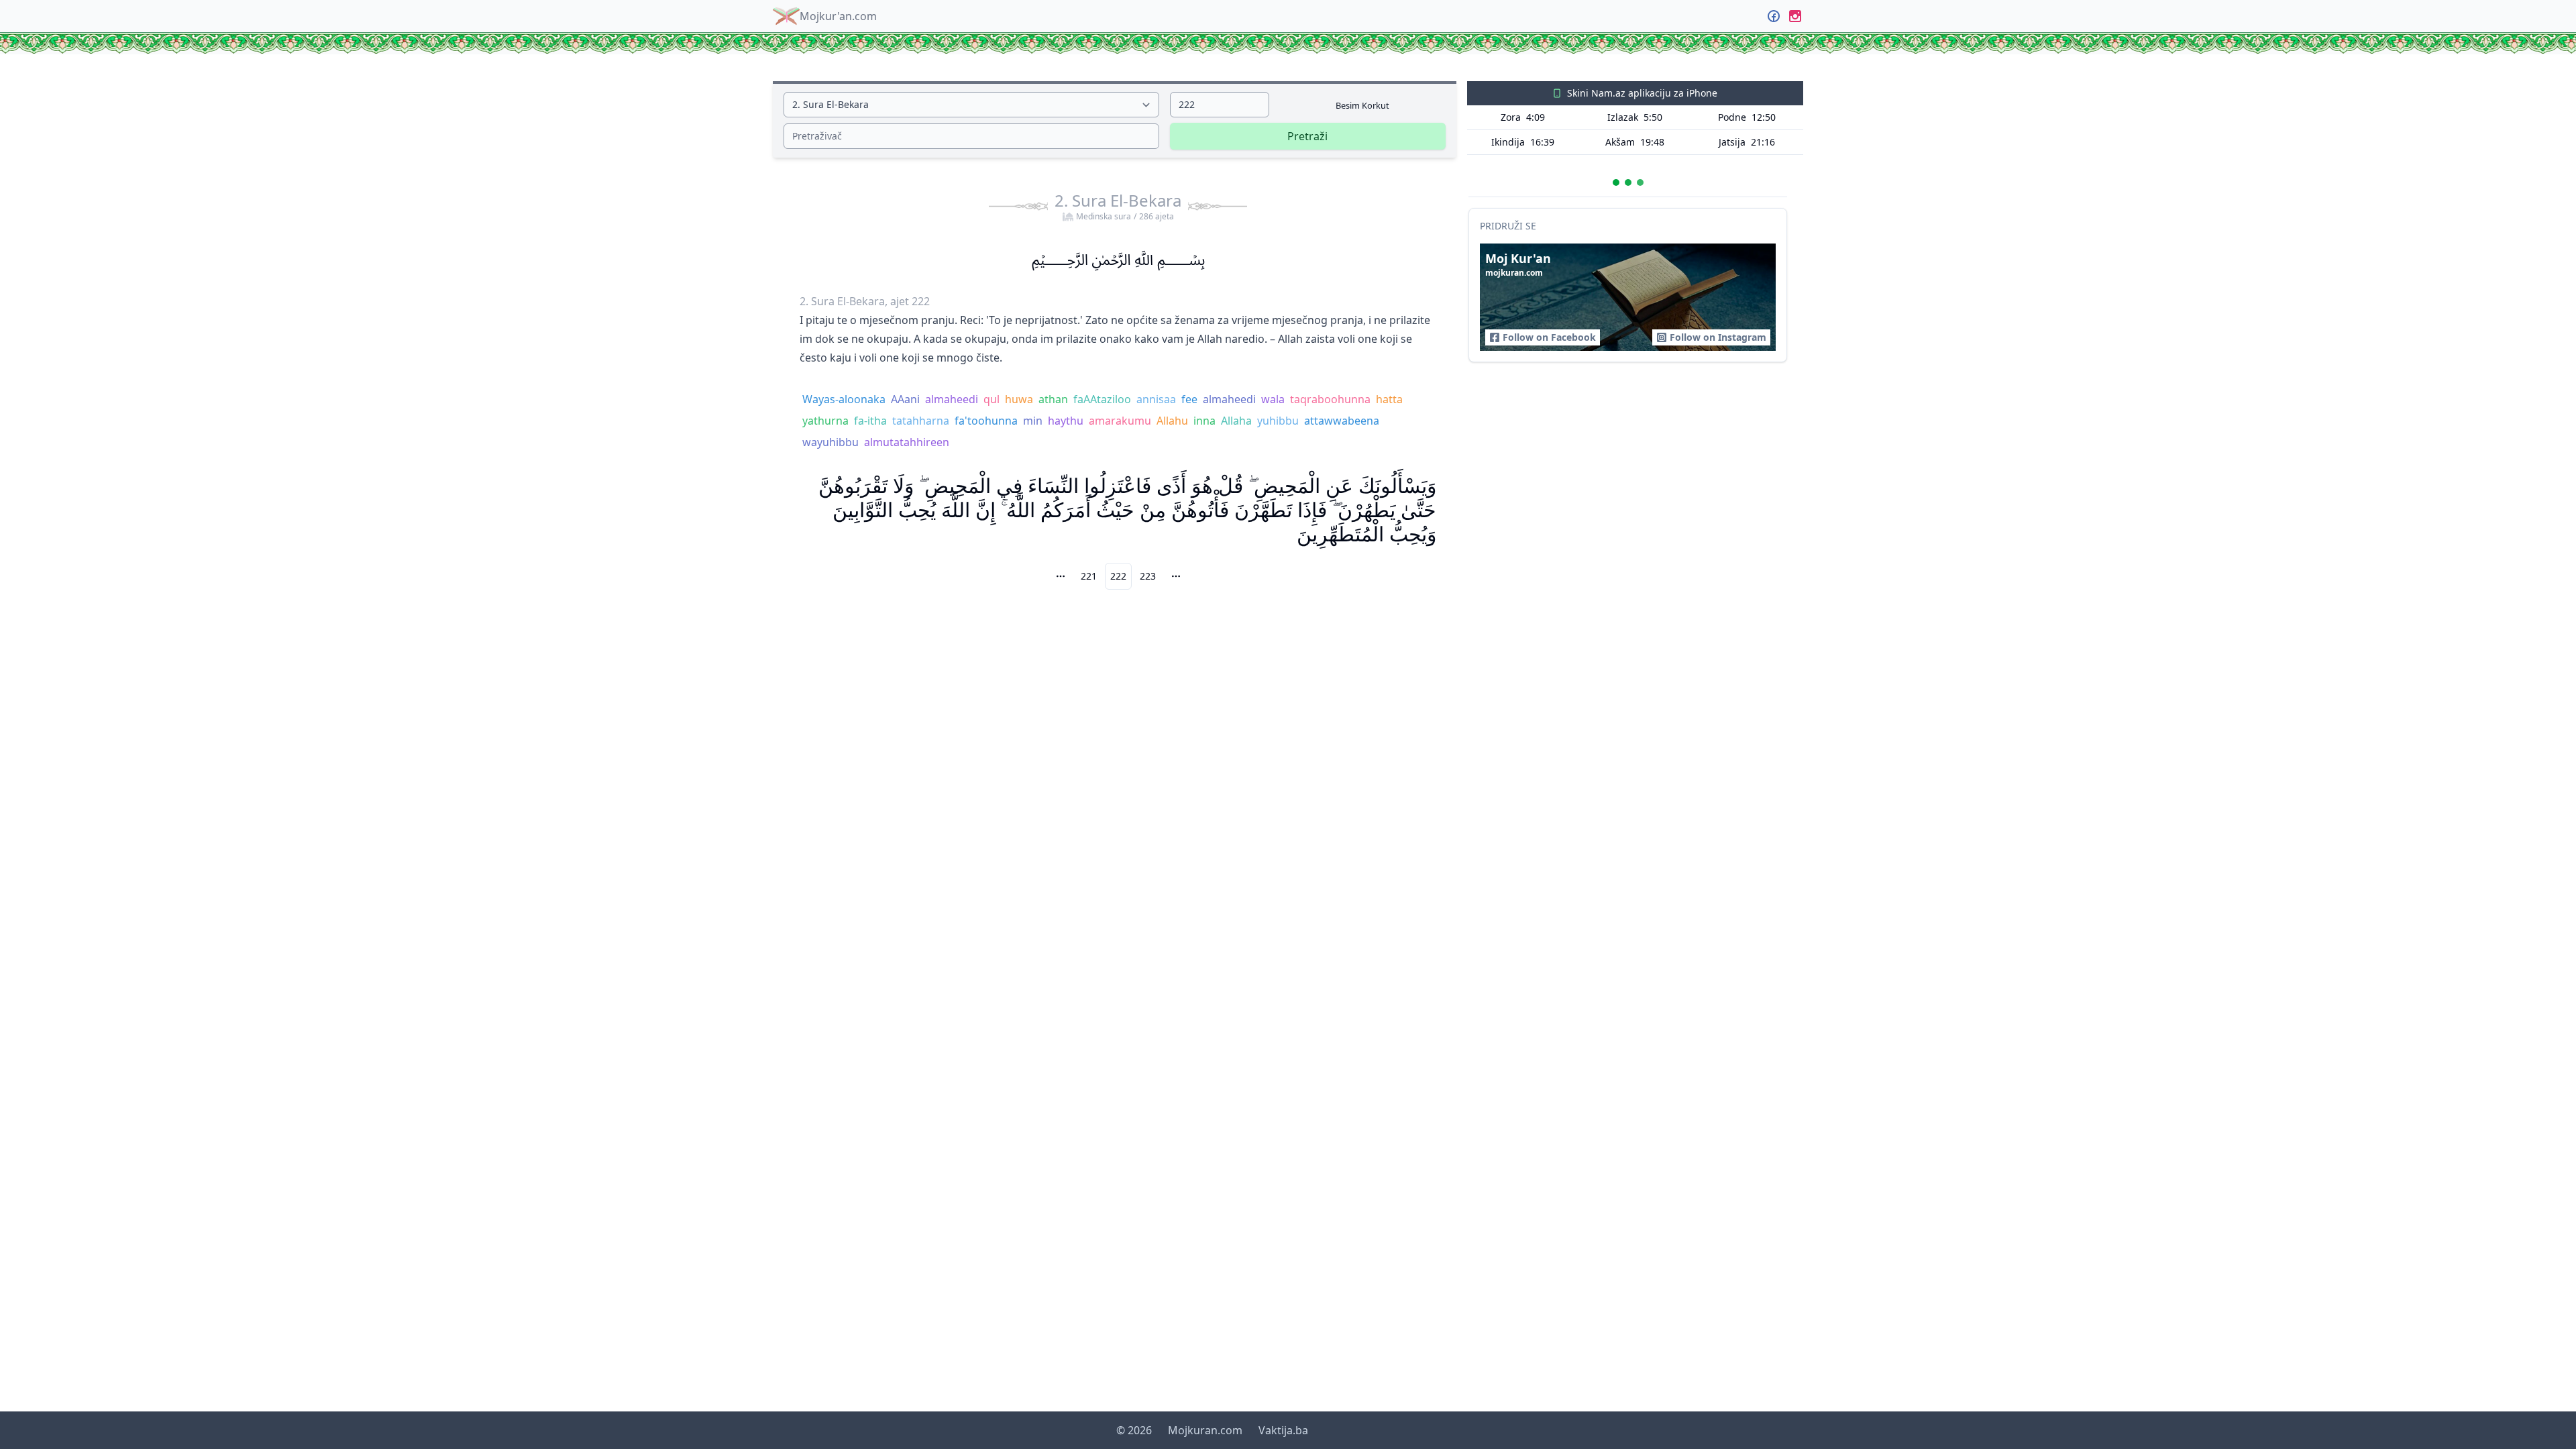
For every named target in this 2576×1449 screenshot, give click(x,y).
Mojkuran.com (1205, 1430)
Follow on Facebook (1549, 337)
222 (1118, 576)
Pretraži (1307, 136)
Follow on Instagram (1718, 337)
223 (1148, 576)
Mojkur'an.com (838, 16)
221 (1089, 576)
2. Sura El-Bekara (1118, 206)
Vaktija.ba (1283, 1430)
